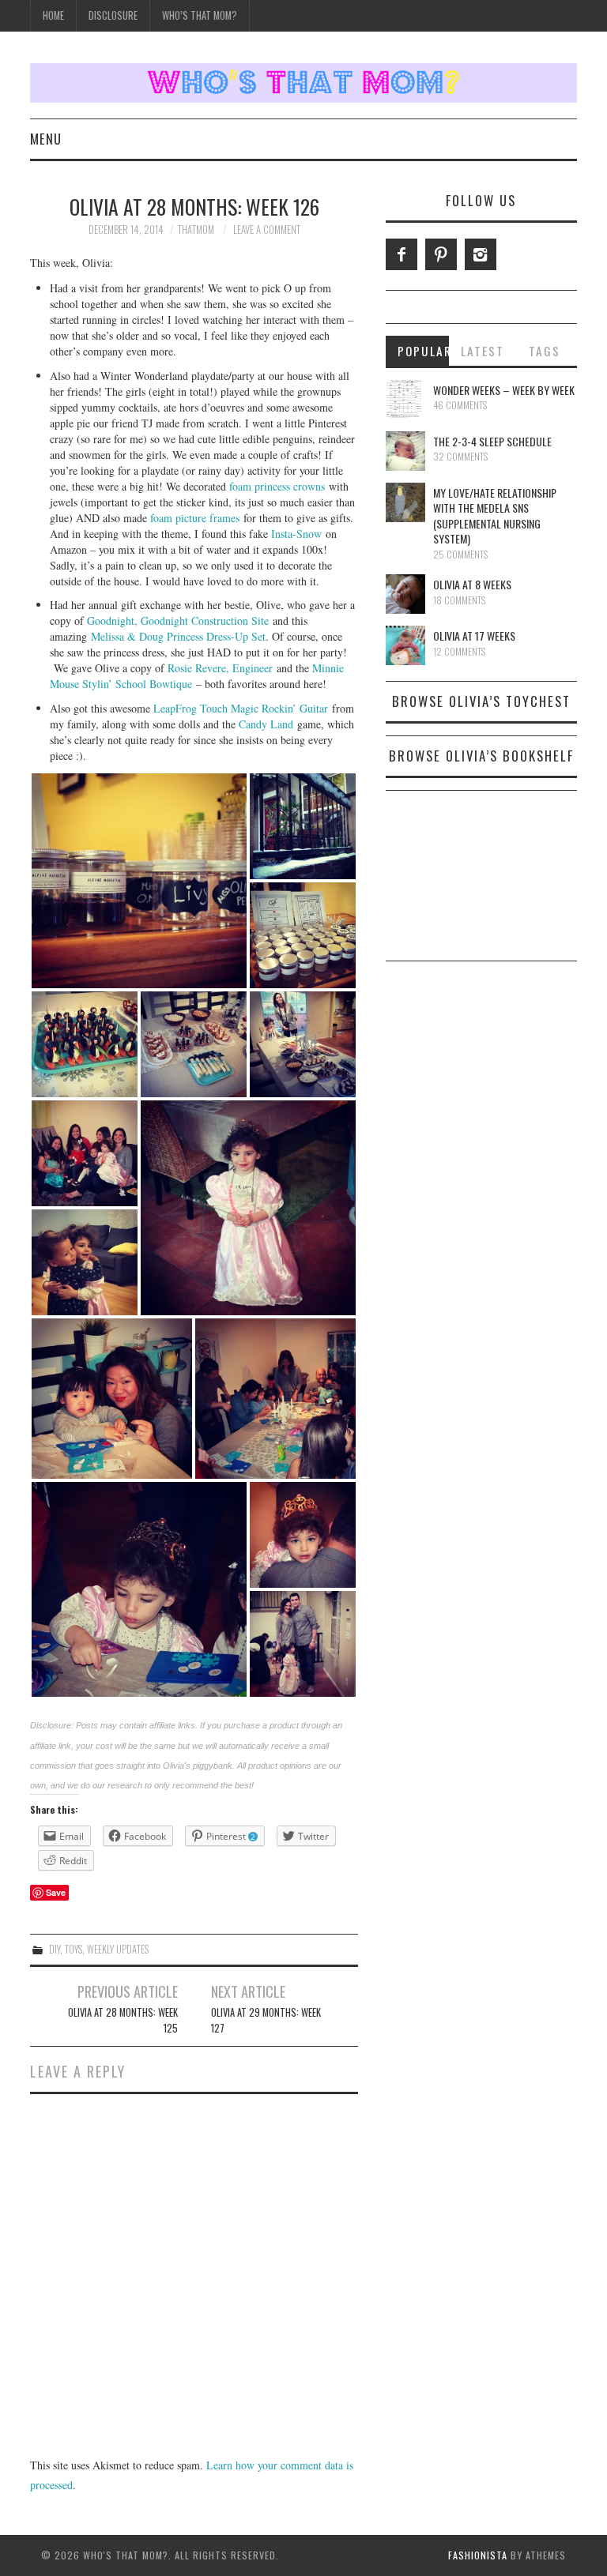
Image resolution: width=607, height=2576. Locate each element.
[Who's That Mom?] (303, 81)
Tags (545, 351)
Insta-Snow (296, 534)
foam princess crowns (277, 486)
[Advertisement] (481, 882)
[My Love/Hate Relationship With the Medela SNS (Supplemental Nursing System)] (405, 502)
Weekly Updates (118, 1949)
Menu (46, 139)
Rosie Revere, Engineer (220, 668)
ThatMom (196, 229)
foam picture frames (195, 518)
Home (53, 15)
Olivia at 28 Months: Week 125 (123, 2020)
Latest (483, 351)
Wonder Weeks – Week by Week (504, 390)
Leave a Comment (267, 229)
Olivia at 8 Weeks (472, 584)
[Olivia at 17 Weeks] (405, 645)
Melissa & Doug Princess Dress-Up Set (178, 636)
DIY (55, 1949)
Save (56, 1892)
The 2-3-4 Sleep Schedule (492, 441)
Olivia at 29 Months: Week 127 (266, 2020)
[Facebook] (402, 254)
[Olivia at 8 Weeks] (405, 594)
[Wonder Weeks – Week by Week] (405, 400)
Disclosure (113, 15)
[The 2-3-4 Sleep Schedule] (405, 451)
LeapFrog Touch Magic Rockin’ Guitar (241, 708)
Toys (74, 1949)
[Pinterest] (441, 254)
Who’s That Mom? (200, 15)
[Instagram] (481, 254)
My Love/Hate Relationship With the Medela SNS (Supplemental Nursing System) (495, 516)
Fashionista (478, 2555)
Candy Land (266, 724)
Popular (424, 351)
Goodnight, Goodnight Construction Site (178, 620)
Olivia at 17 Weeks (474, 636)
